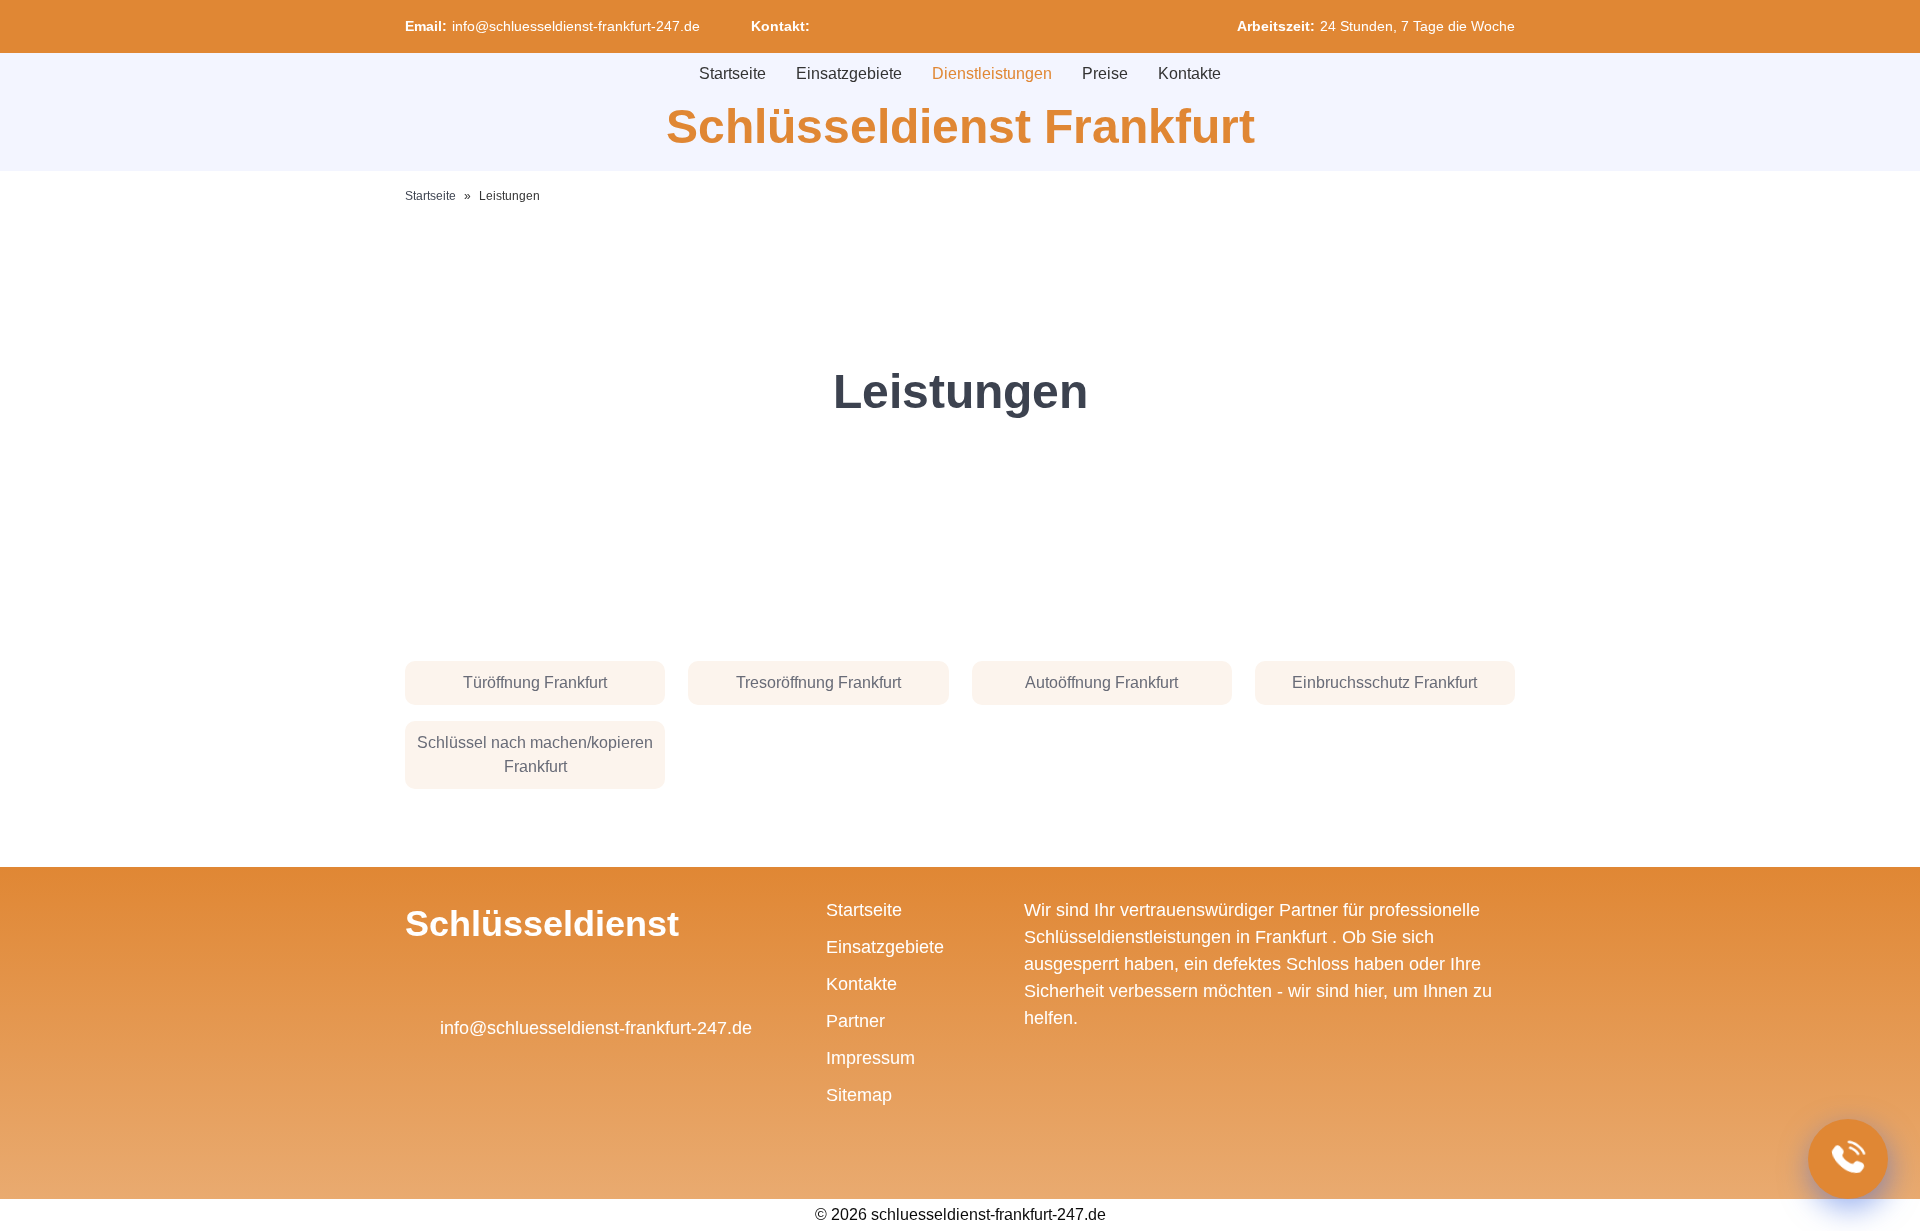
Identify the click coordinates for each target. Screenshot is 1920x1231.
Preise (1105, 73)
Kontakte (1189, 73)
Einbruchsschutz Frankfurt (1384, 682)
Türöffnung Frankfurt (535, 682)
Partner (855, 1021)
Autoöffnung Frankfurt (1101, 682)
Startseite (732, 73)
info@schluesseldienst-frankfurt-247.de (576, 26)
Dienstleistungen (992, 73)
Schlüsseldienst (542, 923)
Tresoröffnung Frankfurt (818, 682)
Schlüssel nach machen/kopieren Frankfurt (535, 754)
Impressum (870, 1058)
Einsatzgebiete (849, 73)
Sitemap (859, 1095)
